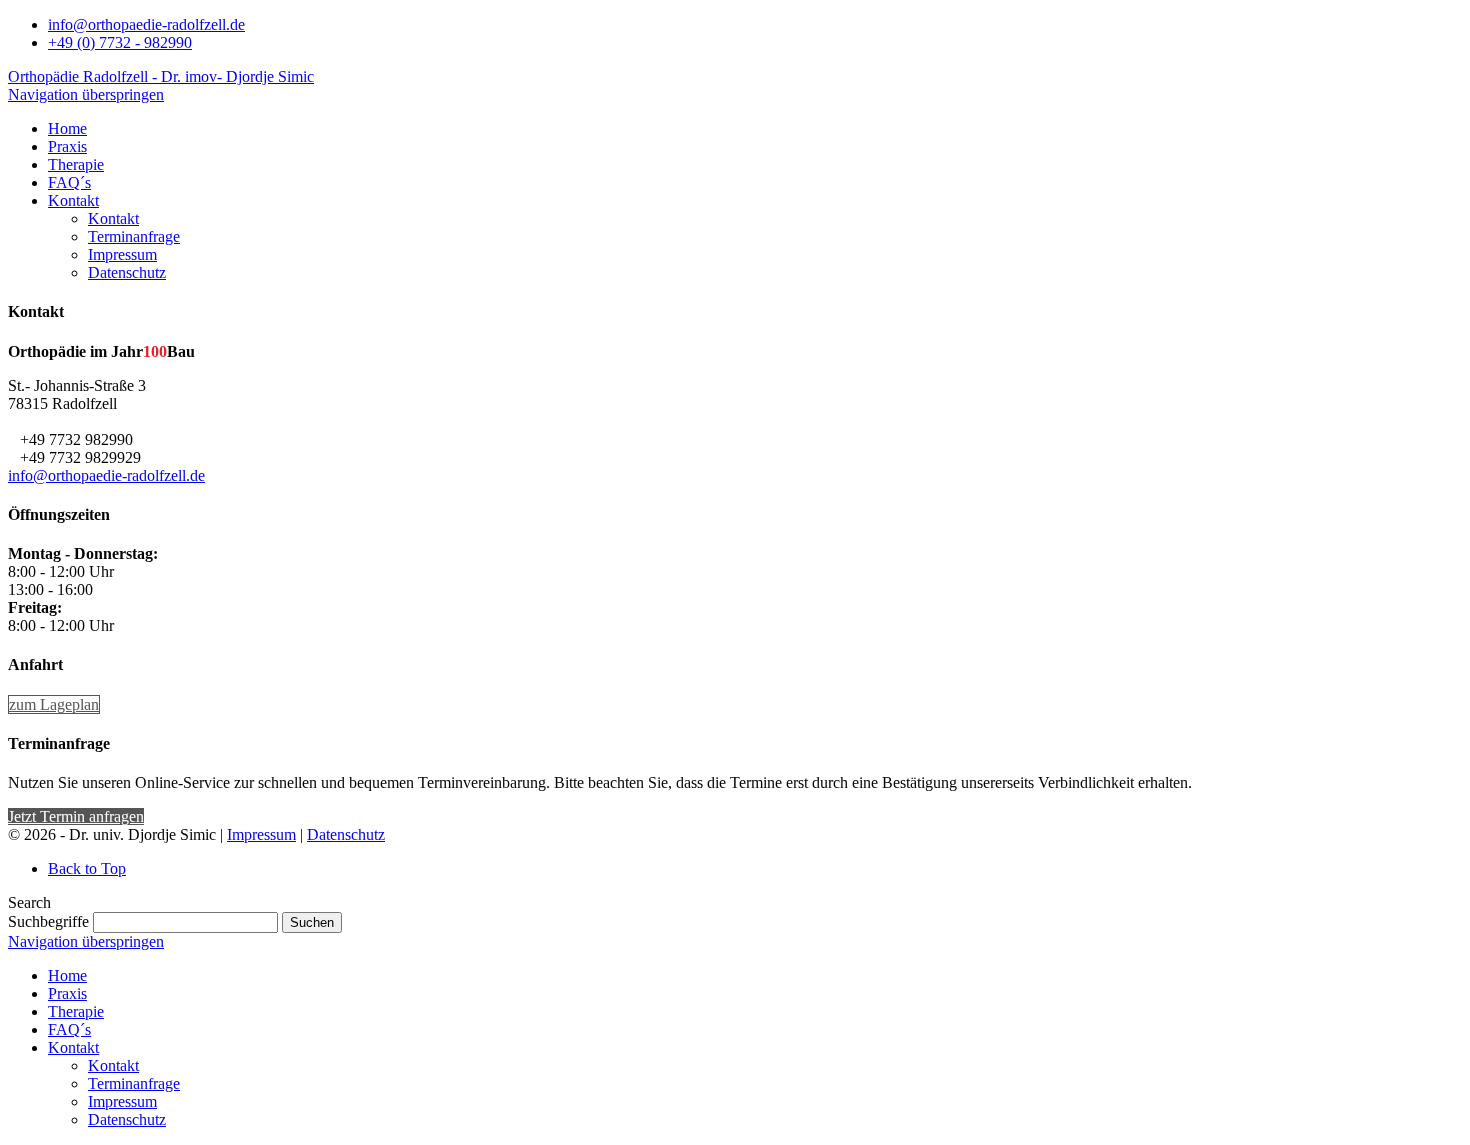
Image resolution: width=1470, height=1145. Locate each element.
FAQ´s (69, 1029)
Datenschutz (346, 834)
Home (67, 975)
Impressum (261, 834)
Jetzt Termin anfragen (76, 816)
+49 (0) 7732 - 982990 (120, 42)
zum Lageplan (54, 704)
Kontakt (73, 1047)
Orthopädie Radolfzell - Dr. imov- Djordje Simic (161, 76)
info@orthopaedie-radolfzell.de (146, 24)
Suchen (312, 922)
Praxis (67, 993)
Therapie (76, 1011)
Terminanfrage (134, 1083)
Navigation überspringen (86, 94)
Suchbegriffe (48, 921)
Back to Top (87, 868)
